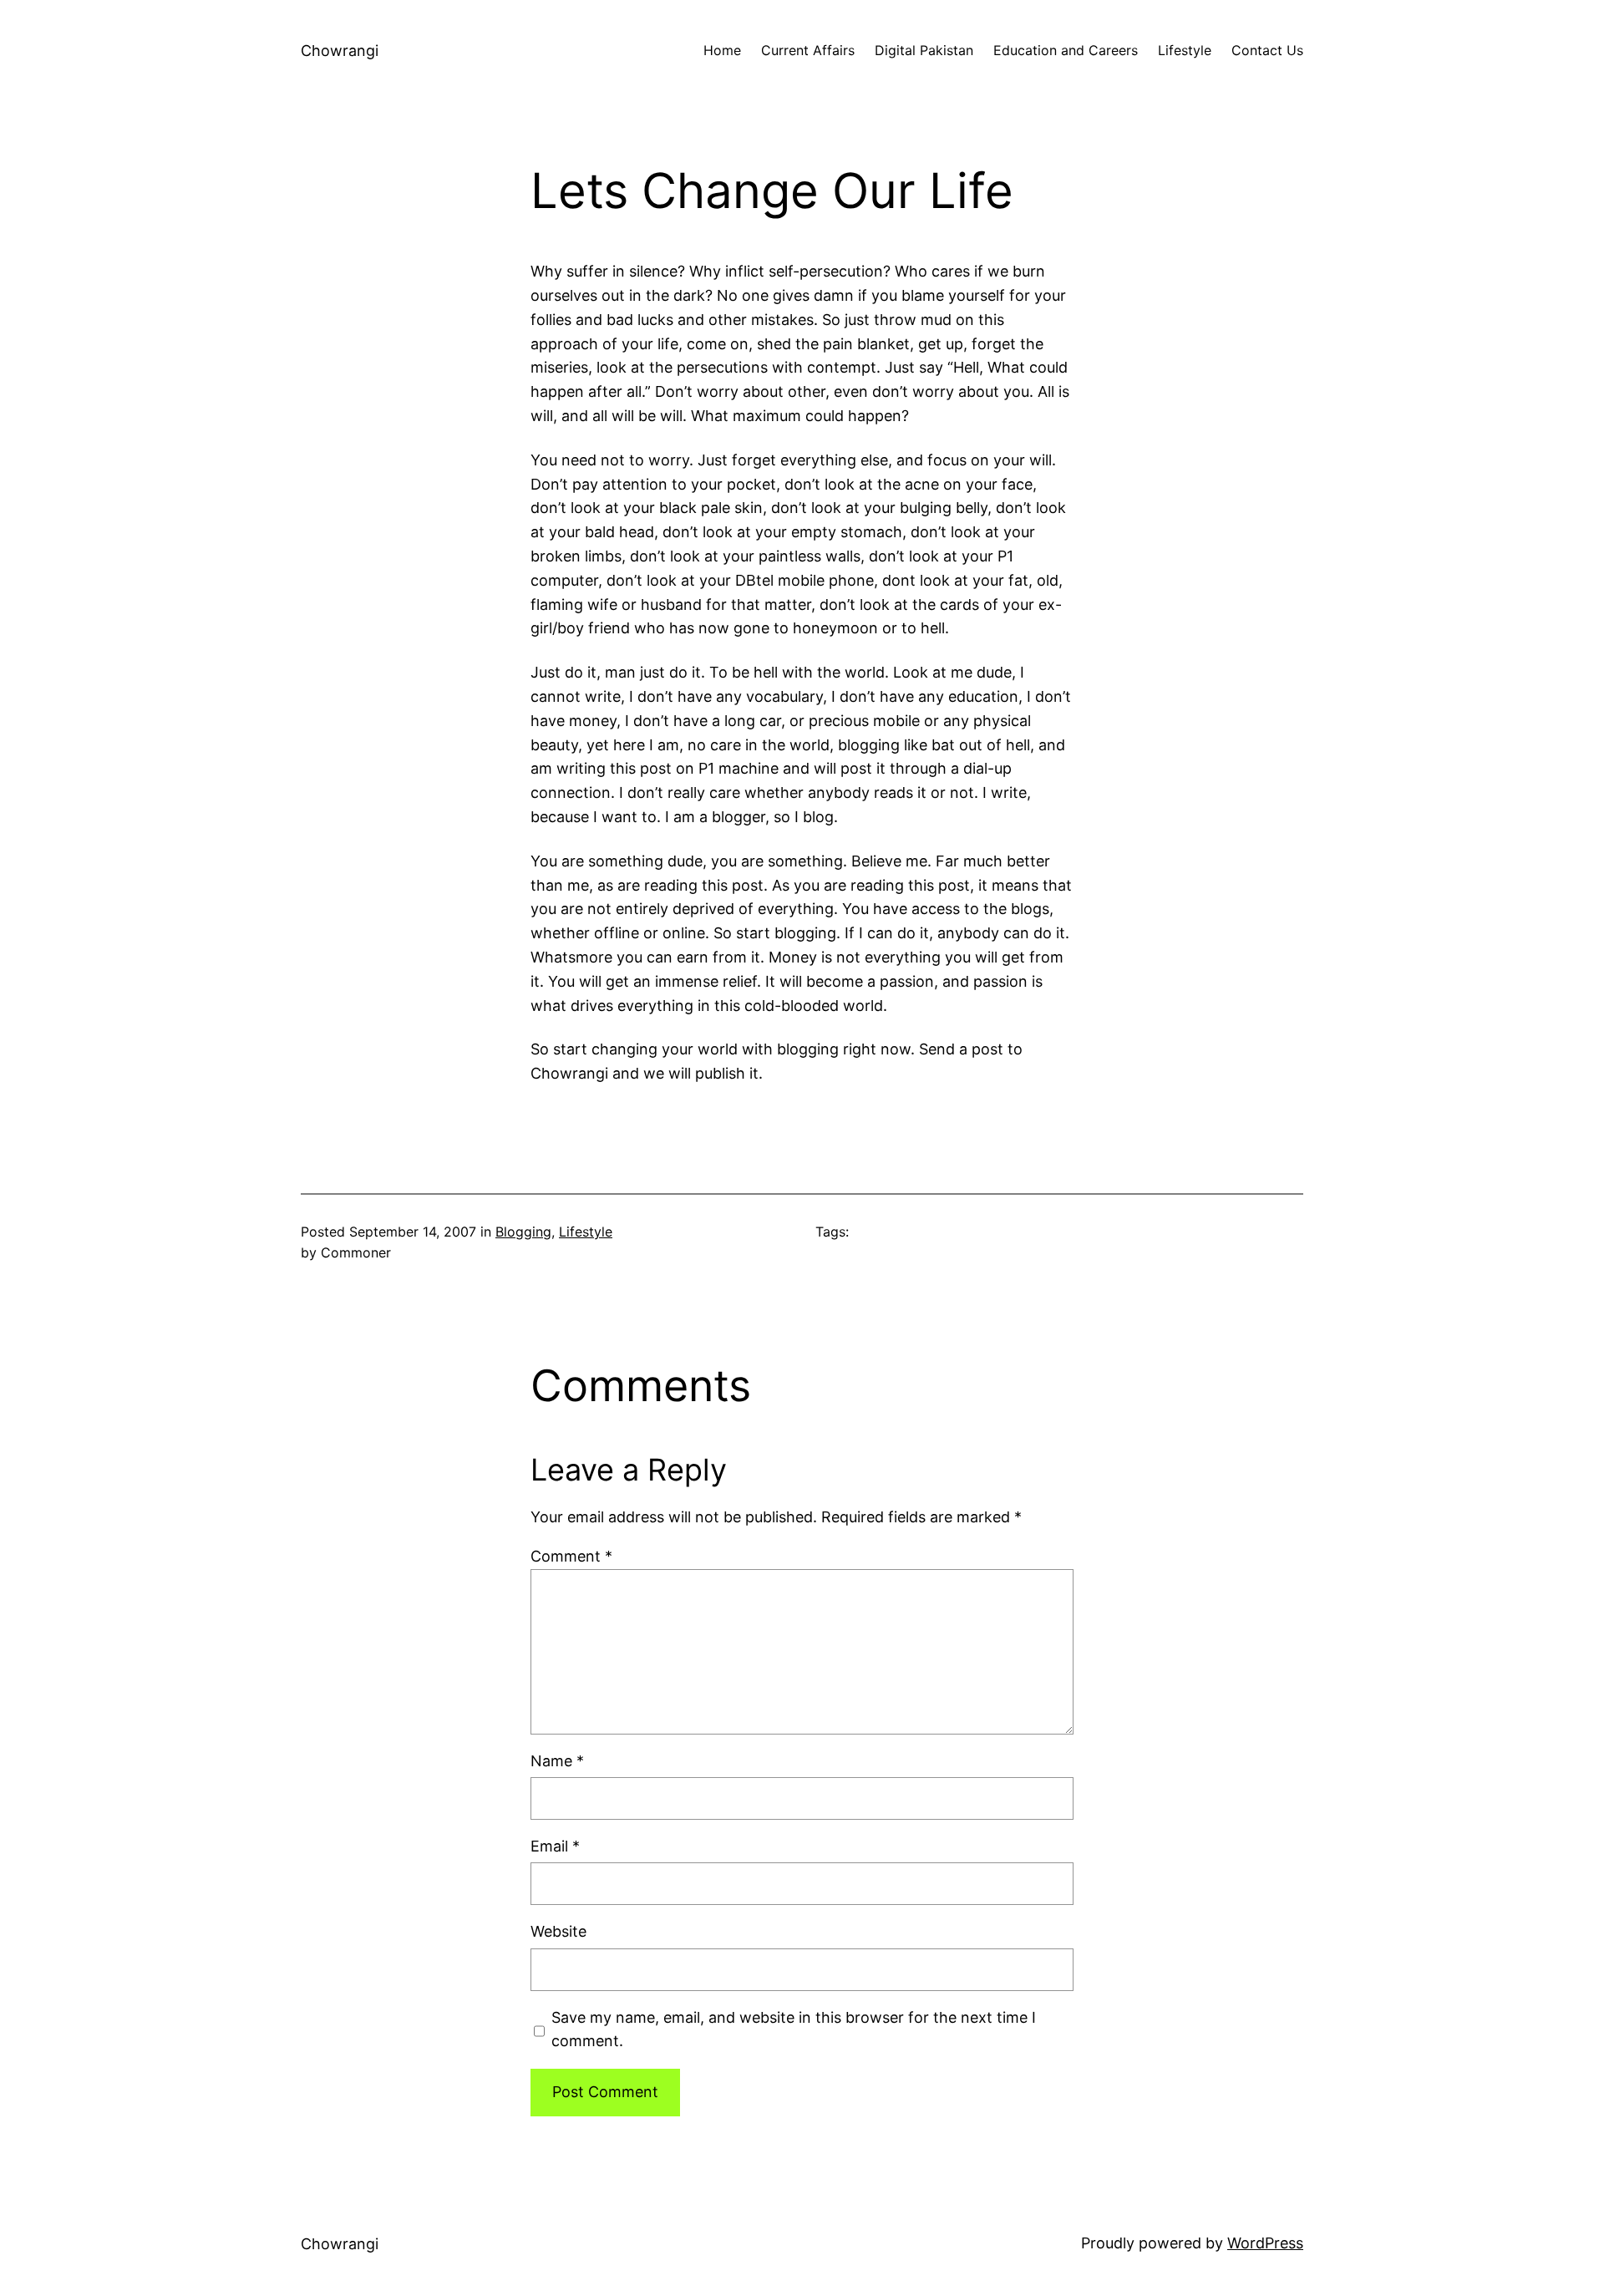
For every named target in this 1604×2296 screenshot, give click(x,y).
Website (558, 1931)
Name (557, 1761)
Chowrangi (340, 51)
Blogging (523, 1232)
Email (555, 1846)
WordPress (1265, 2243)
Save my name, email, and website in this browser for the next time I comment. (794, 2029)
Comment (571, 1556)
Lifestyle (586, 1232)
